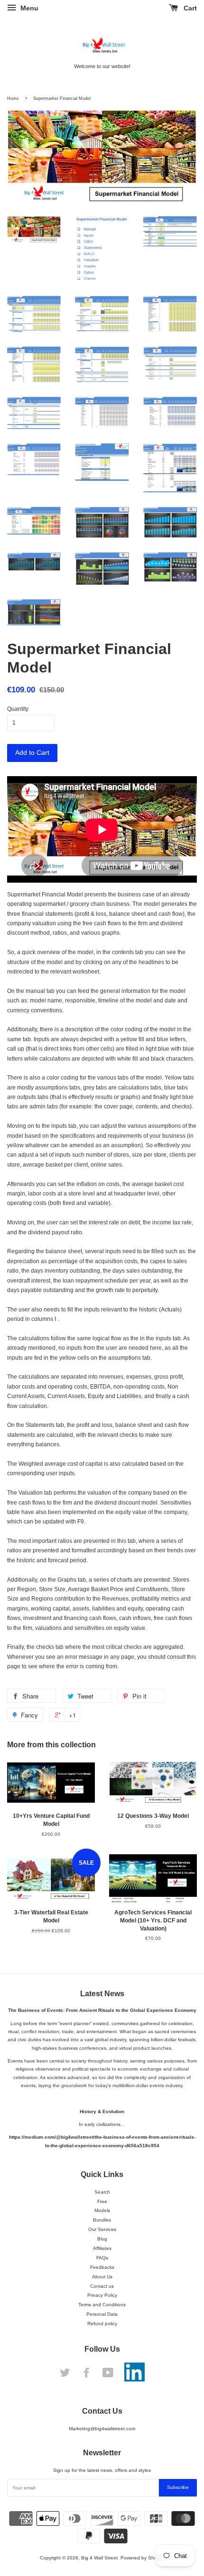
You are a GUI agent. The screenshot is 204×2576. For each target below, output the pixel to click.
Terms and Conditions (102, 2305)
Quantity (18, 709)
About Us (102, 2277)
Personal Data (102, 2314)
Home (13, 98)
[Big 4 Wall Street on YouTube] (108, 2375)
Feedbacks (102, 2267)
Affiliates (102, 2248)
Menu (28, 8)
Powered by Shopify (143, 2558)
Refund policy (102, 2324)
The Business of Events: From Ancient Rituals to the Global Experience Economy (102, 2010)
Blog (102, 2239)
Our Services (102, 2229)
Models (102, 2210)
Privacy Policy (102, 2295)
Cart (189, 8)
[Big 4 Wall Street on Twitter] (65, 2375)
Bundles (102, 2220)
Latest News (102, 1994)
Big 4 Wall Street (99, 2558)
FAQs (102, 2258)
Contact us (102, 2286)
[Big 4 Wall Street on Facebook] (86, 2375)
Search (102, 2192)
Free (102, 2201)
